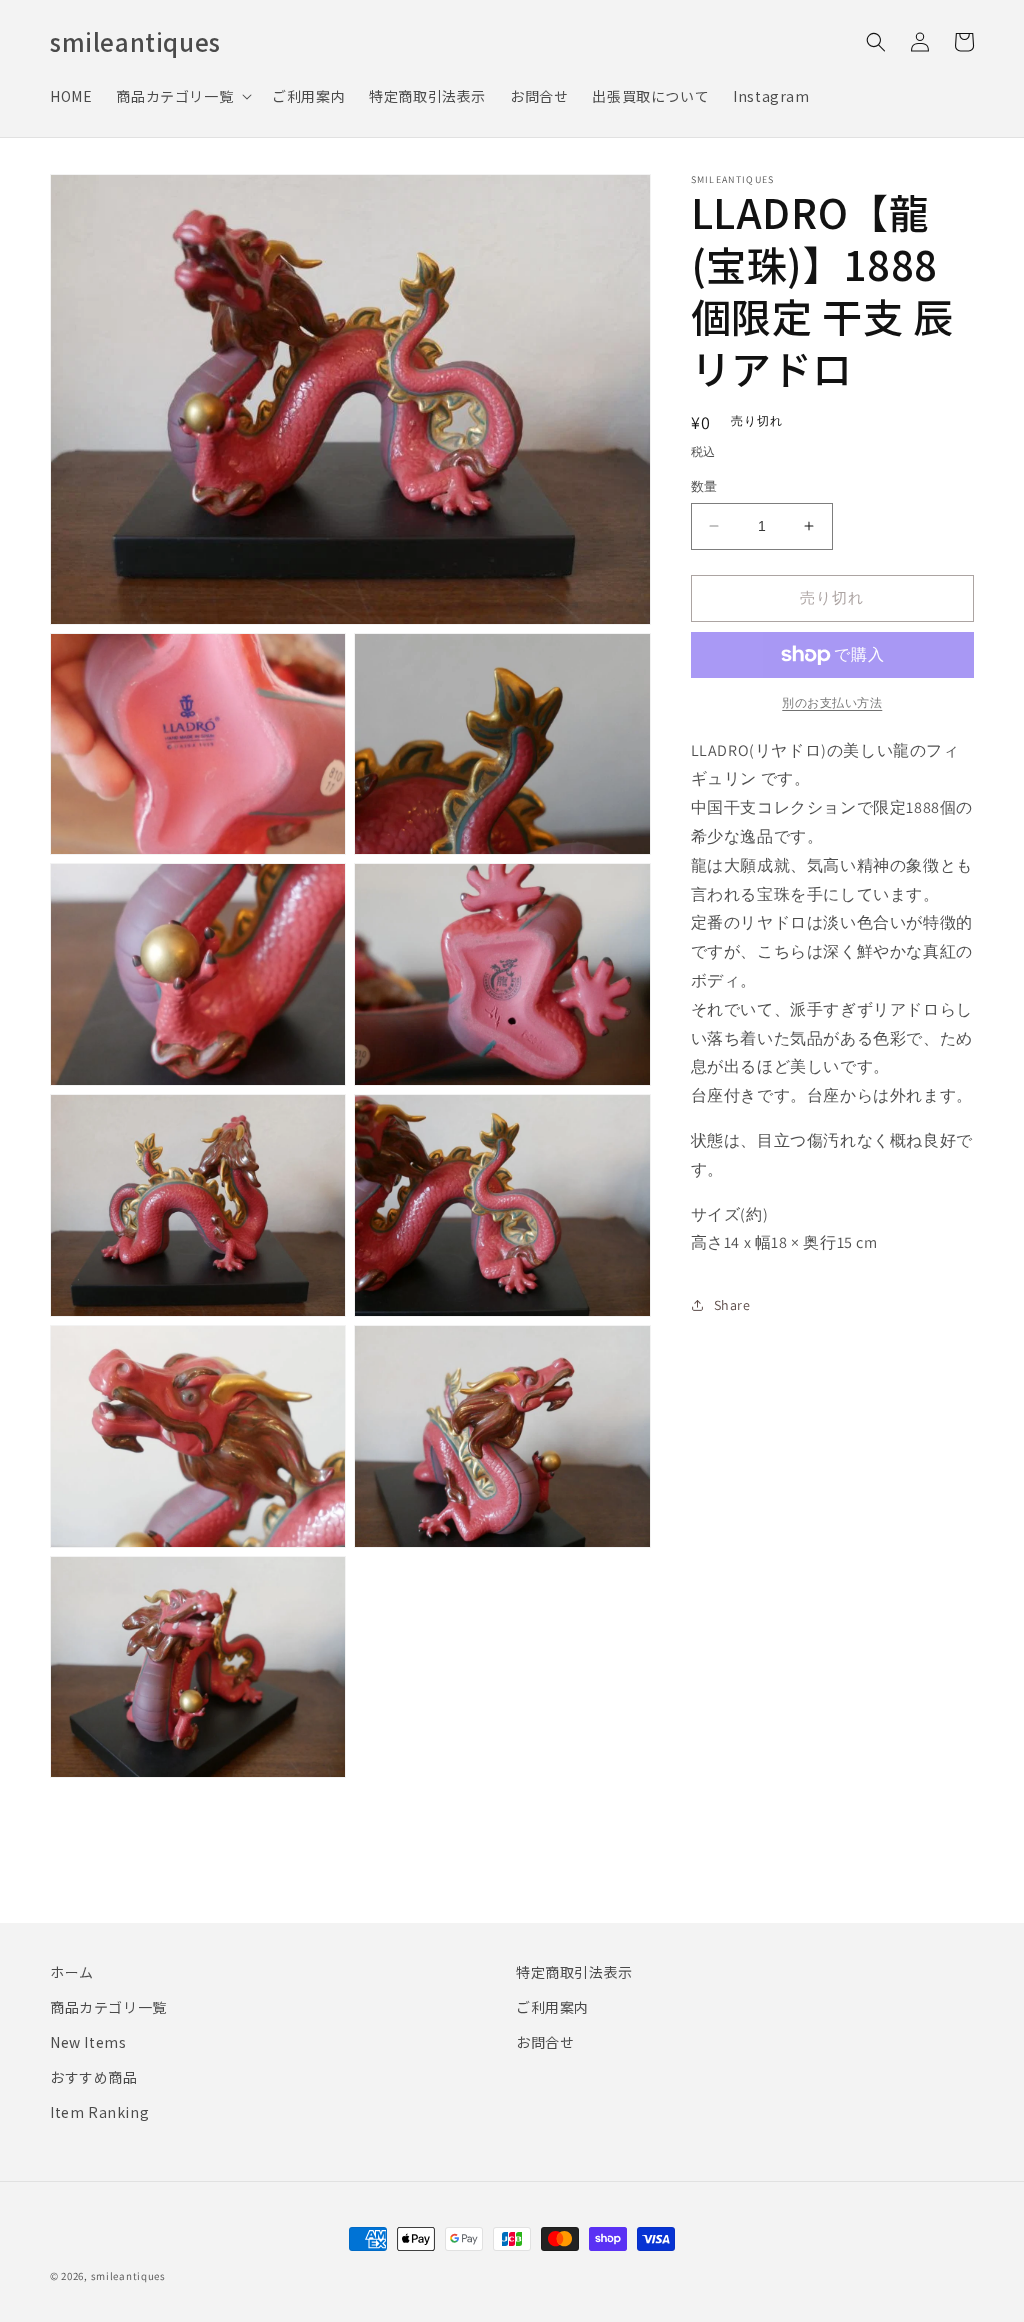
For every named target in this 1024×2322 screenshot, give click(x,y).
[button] (182, 96)
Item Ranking (99, 2112)
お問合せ (545, 2042)
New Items (88, 2042)
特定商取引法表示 (574, 1972)
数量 (704, 486)
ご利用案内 (552, 2007)
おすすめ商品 (94, 2077)
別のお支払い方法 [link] (832, 702)
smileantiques (128, 2276)
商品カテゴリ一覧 (108, 2007)
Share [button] (732, 1305)
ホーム (72, 1972)
